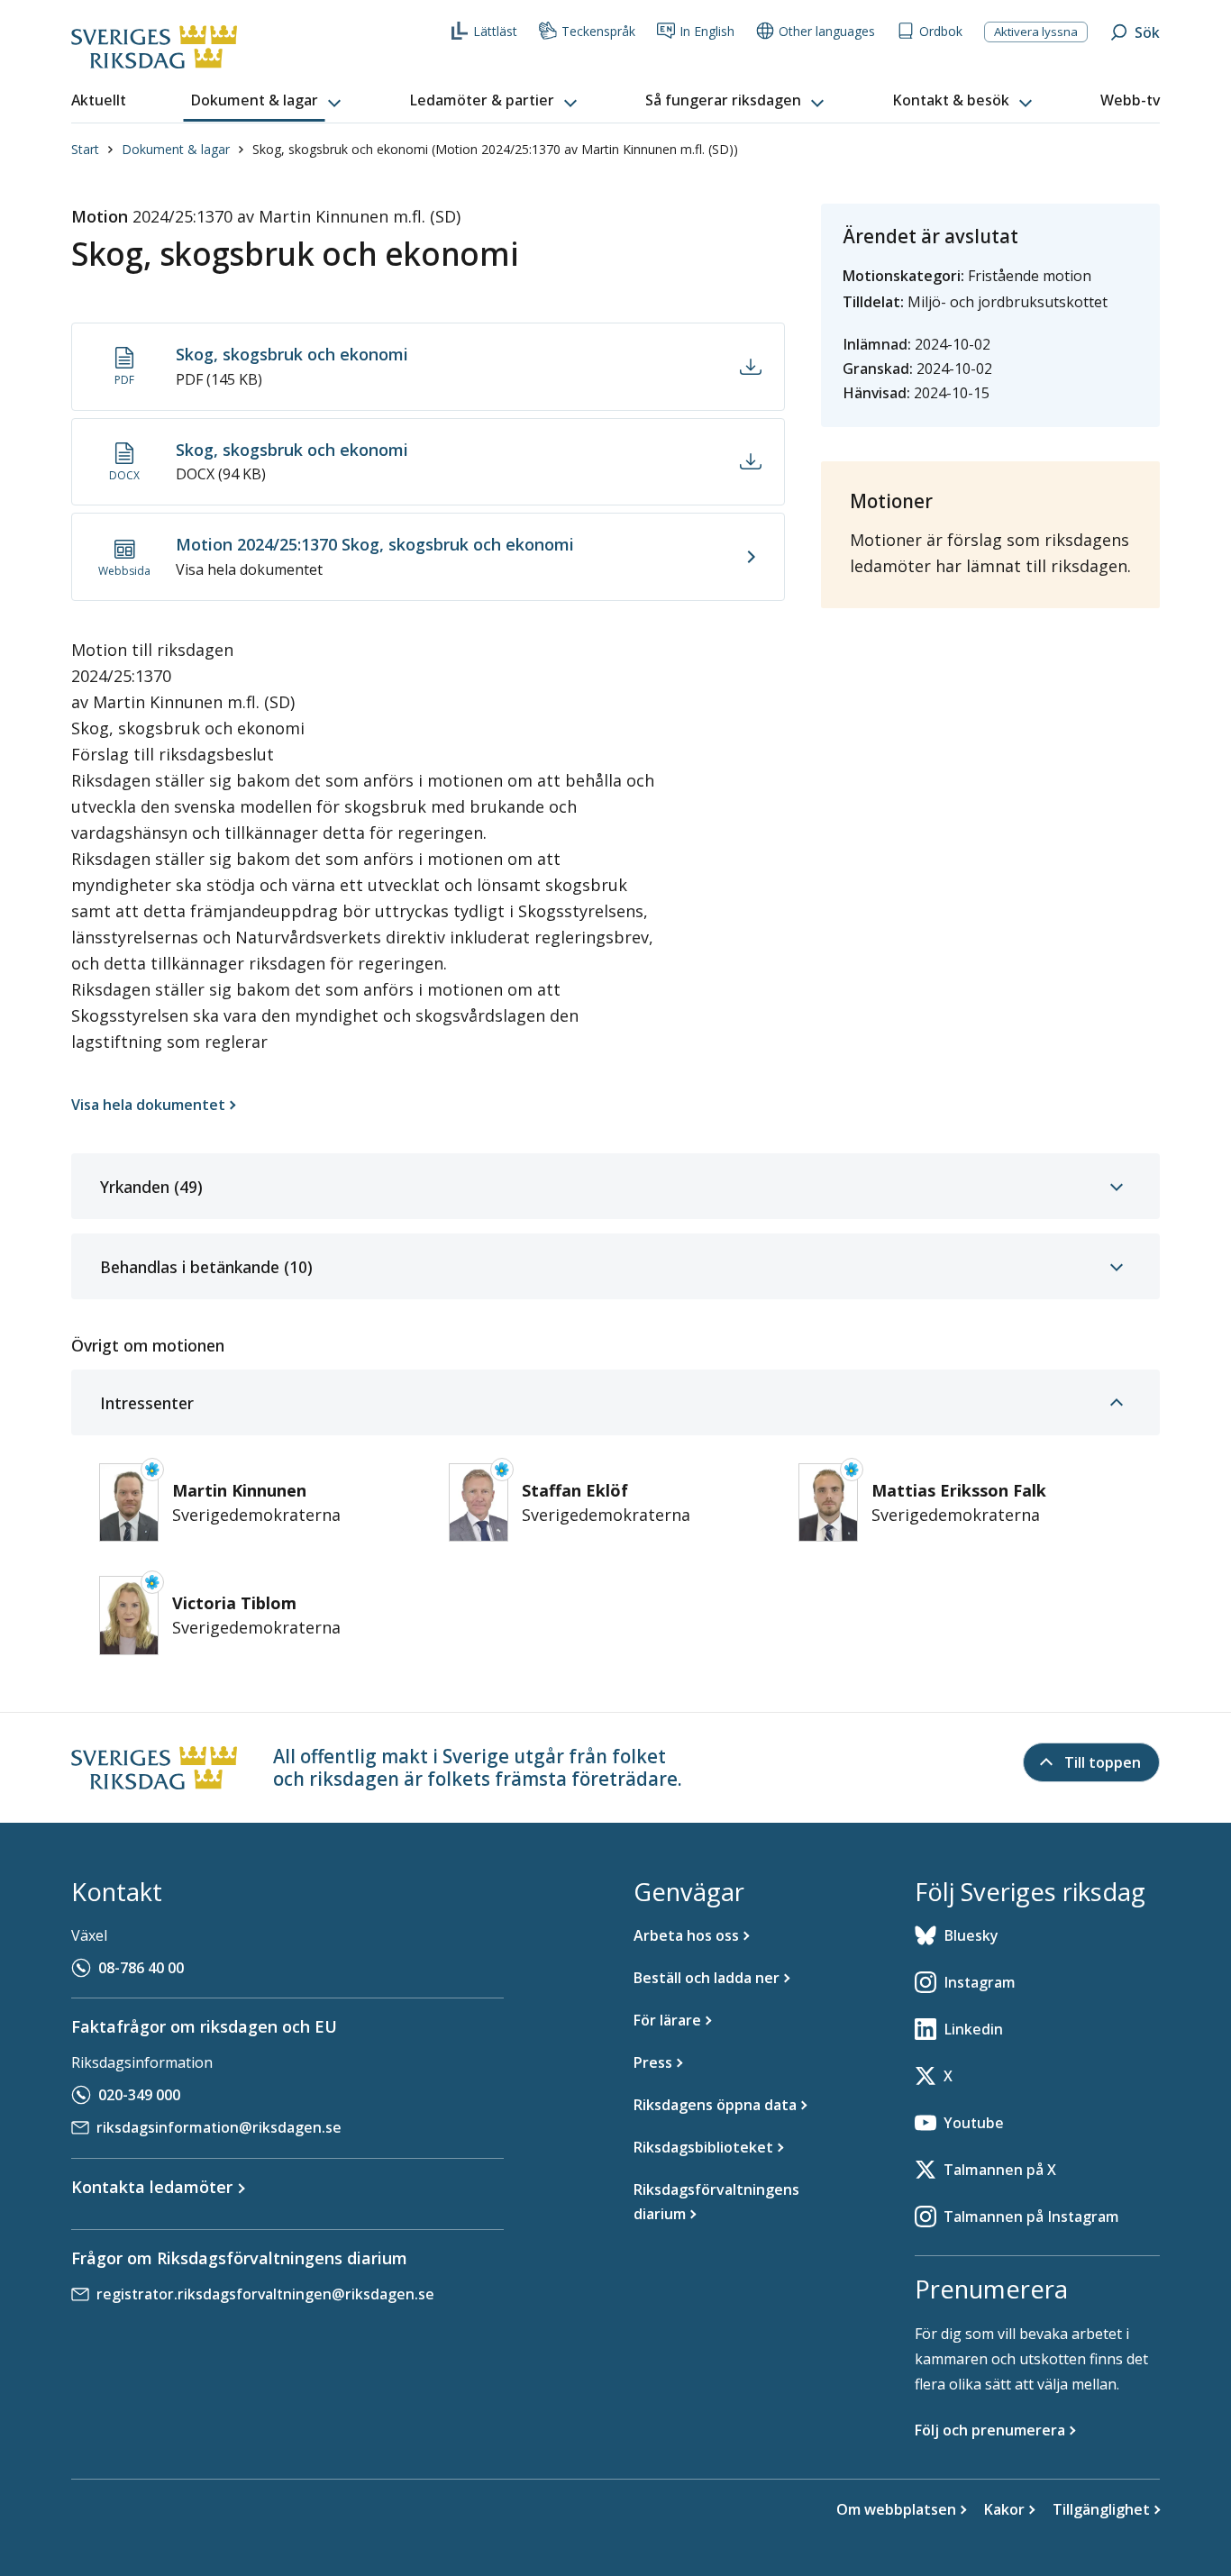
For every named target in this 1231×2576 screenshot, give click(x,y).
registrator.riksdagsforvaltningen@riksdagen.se (265, 2294)
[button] (268, 101)
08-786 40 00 (141, 1968)
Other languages (827, 31)
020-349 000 (139, 2095)
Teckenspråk (598, 31)
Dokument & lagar (176, 149)
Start (85, 149)
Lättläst (495, 31)
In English (707, 31)
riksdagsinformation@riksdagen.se (219, 2127)
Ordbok (941, 31)
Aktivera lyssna (1036, 32)
